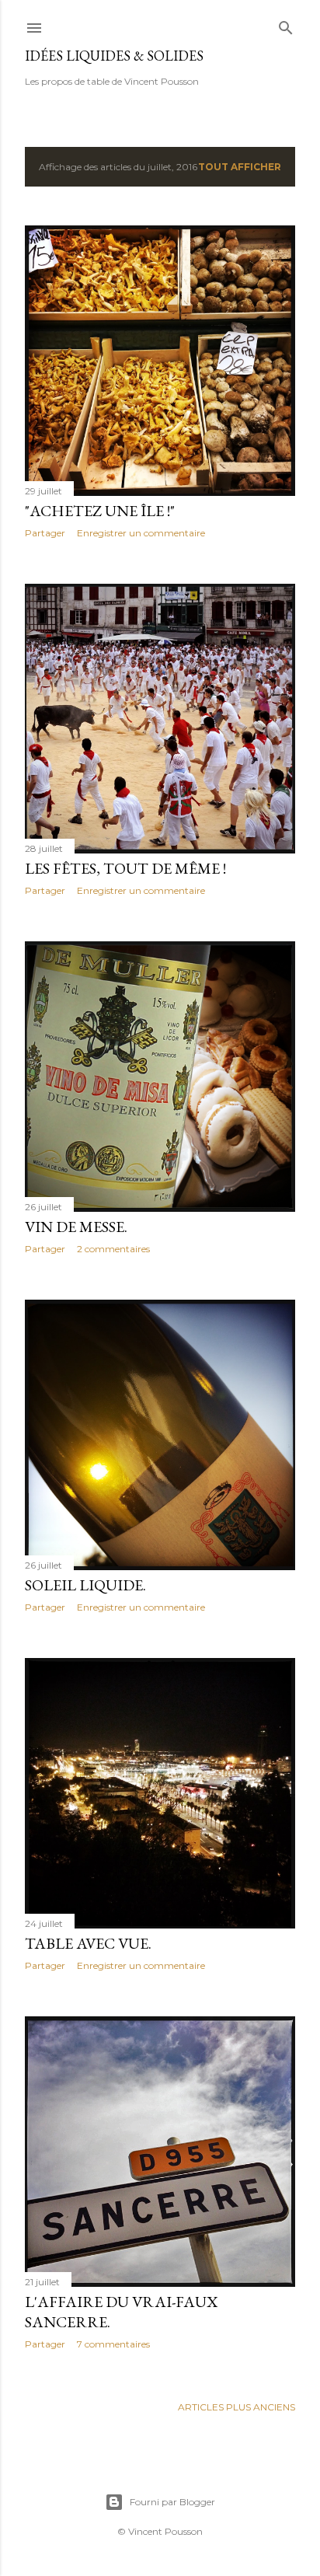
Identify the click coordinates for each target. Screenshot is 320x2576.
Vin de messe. (76, 1227)
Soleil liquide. (85, 1585)
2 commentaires (113, 1249)
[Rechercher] (286, 24)
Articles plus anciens (237, 2407)
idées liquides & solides (114, 56)
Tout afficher (240, 167)
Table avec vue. (88, 1943)
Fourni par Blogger (172, 2502)
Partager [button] (45, 533)
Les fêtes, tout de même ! (125, 868)
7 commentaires (113, 2344)
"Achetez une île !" (100, 511)
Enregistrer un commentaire (141, 533)
